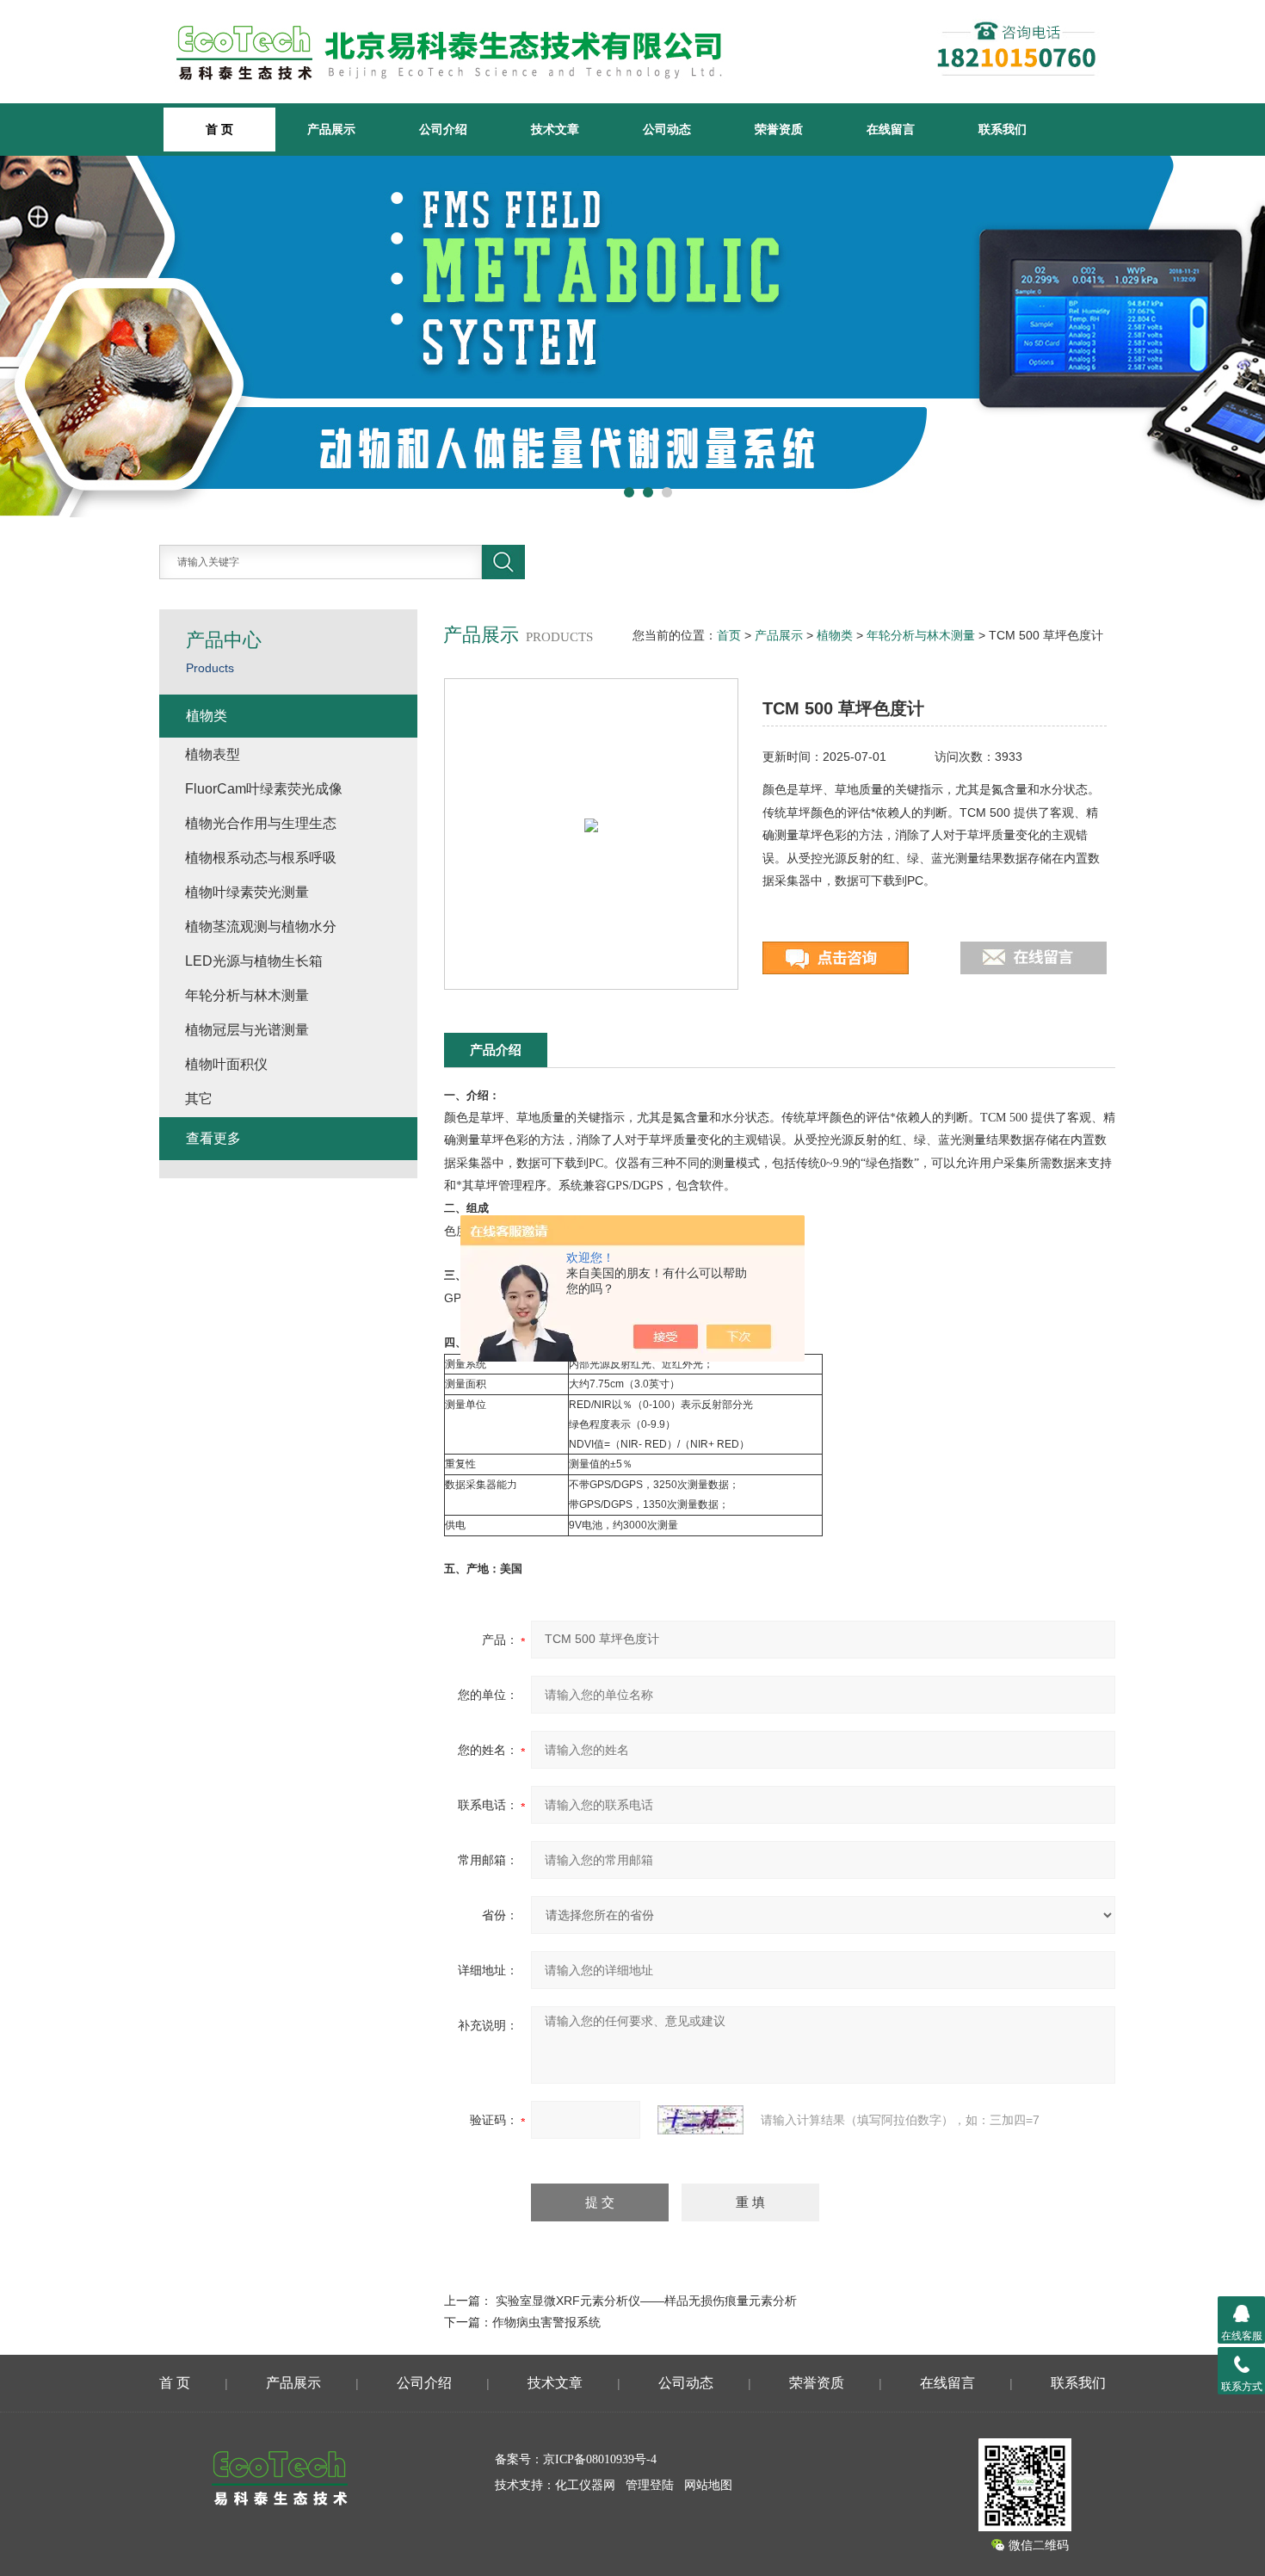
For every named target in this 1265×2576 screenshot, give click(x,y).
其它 (199, 1099)
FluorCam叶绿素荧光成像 (264, 789)
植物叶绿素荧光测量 (247, 892)
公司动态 (667, 129)
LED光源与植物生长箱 (254, 961)
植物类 (835, 635)
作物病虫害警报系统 (546, 2322)
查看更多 (213, 1138)
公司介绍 (443, 129)
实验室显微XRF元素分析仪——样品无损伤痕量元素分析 (646, 2301)
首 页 (175, 2383)
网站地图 (708, 2485)
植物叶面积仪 (226, 1064)
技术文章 (555, 129)
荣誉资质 (779, 129)
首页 (729, 635)
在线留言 (891, 129)
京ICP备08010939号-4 (600, 2459)
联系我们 (1003, 129)
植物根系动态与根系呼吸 (261, 858)
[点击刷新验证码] (700, 2120)
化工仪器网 (585, 2485)
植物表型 (213, 754)
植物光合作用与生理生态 (261, 823)
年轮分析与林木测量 (921, 635)
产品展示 (331, 129)
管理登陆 (650, 2485)
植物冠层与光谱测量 (247, 1030)
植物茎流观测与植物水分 (261, 927)
